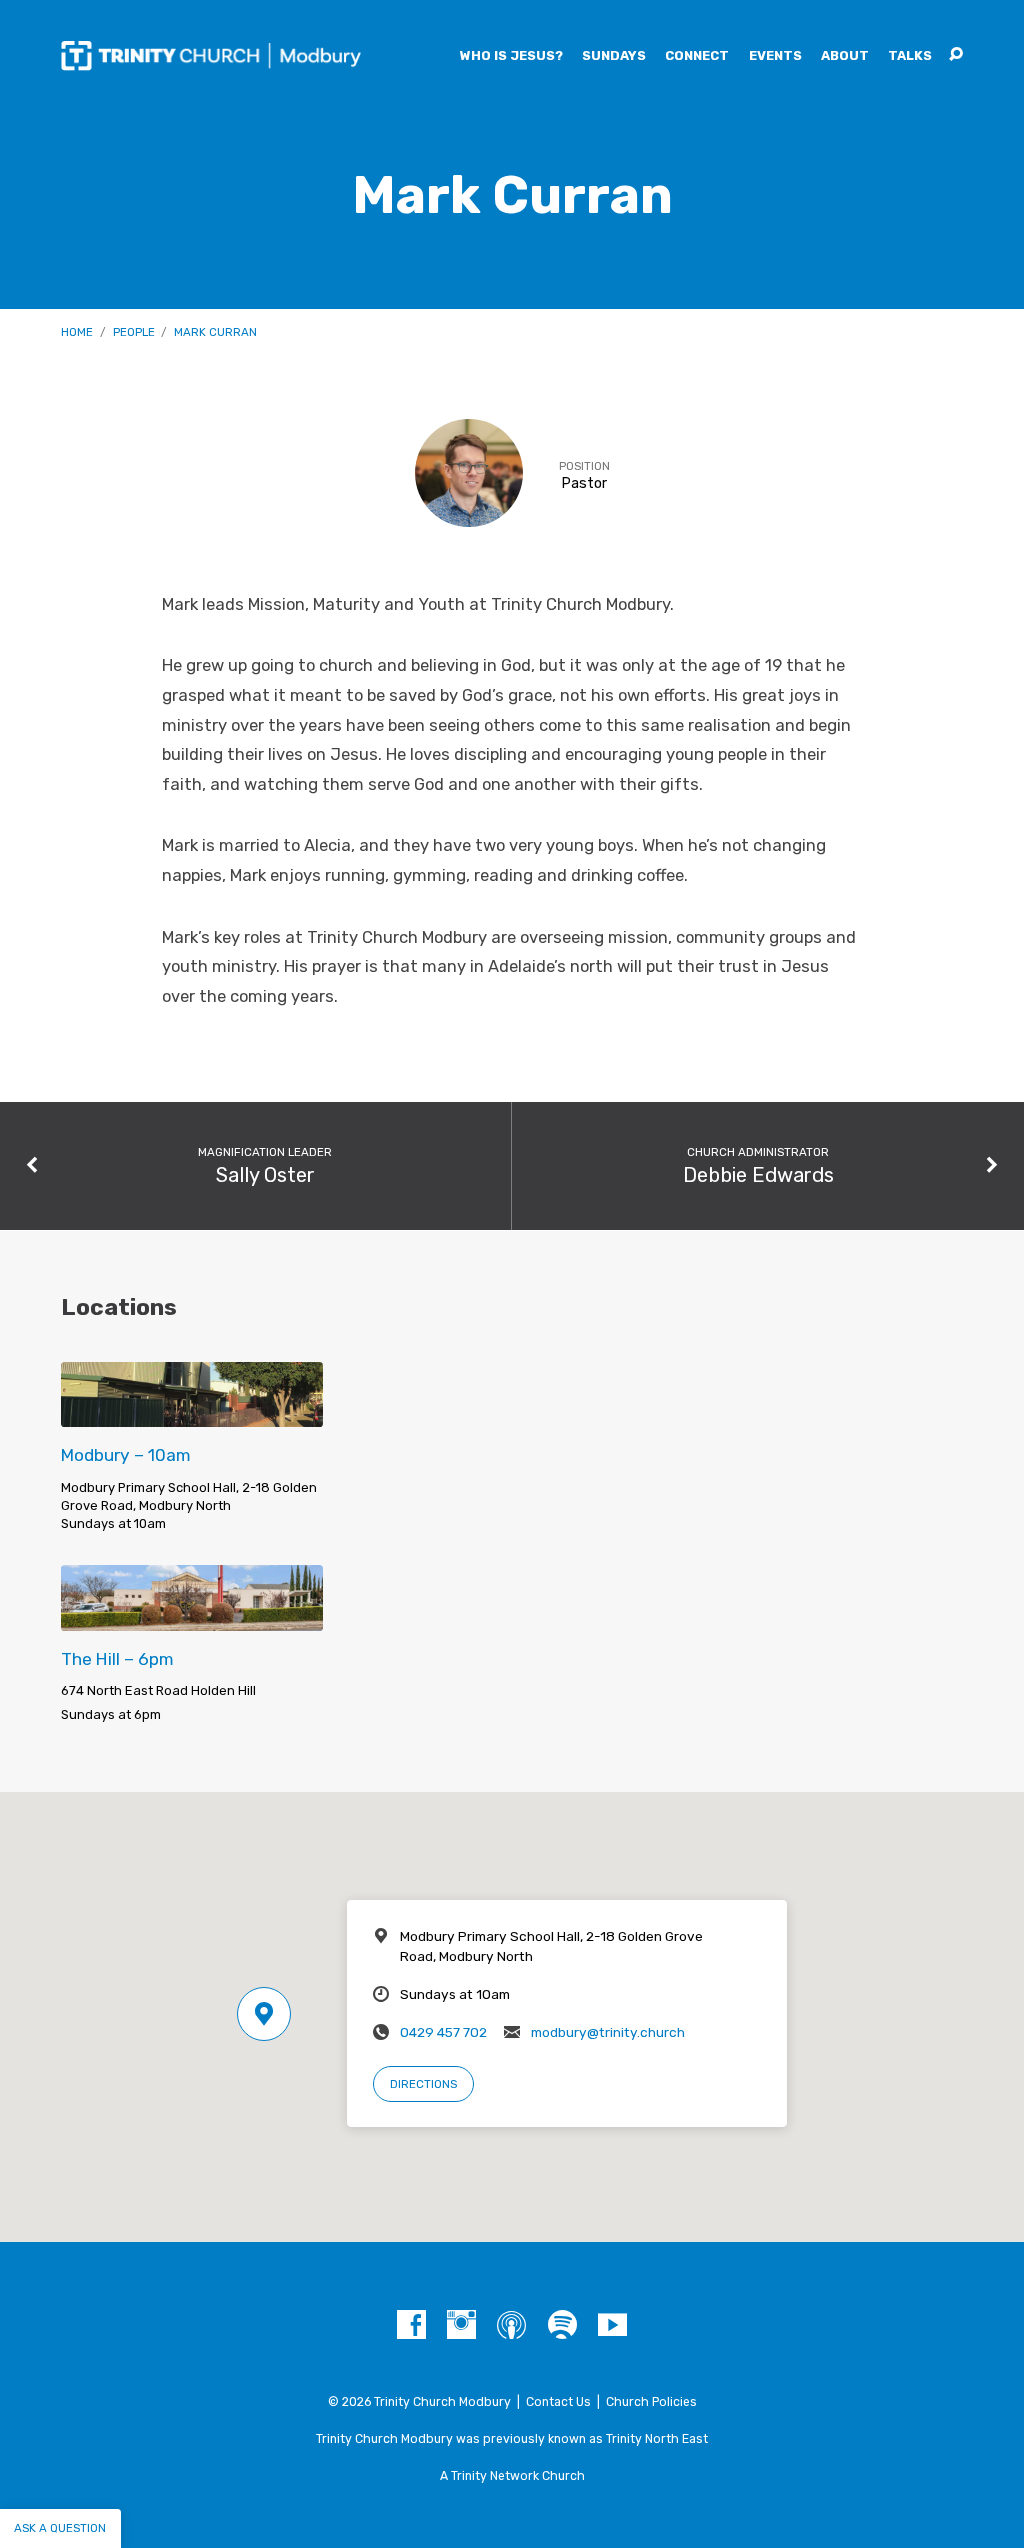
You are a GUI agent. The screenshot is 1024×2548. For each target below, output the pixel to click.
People (134, 332)
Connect (697, 56)
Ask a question (60, 2528)
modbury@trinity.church (608, 2032)
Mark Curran (215, 332)
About (845, 56)
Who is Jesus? (511, 56)
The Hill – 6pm (117, 1659)
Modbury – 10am (126, 1455)
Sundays (614, 56)
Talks (910, 56)
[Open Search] (956, 55)
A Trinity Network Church (512, 2476)
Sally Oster (265, 1175)
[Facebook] (411, 2325)
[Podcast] (511, 2325)
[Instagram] (461, 2325)
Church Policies (651, 2402)
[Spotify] (562, 2325)
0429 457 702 (443, 2032)
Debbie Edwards (758, 1175)
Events (775, 56)
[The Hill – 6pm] (191, 1617)
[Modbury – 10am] (191, 1413)
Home (77, 332)
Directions (423, 2084)
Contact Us (558, 2402)
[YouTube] (612, 2325)
